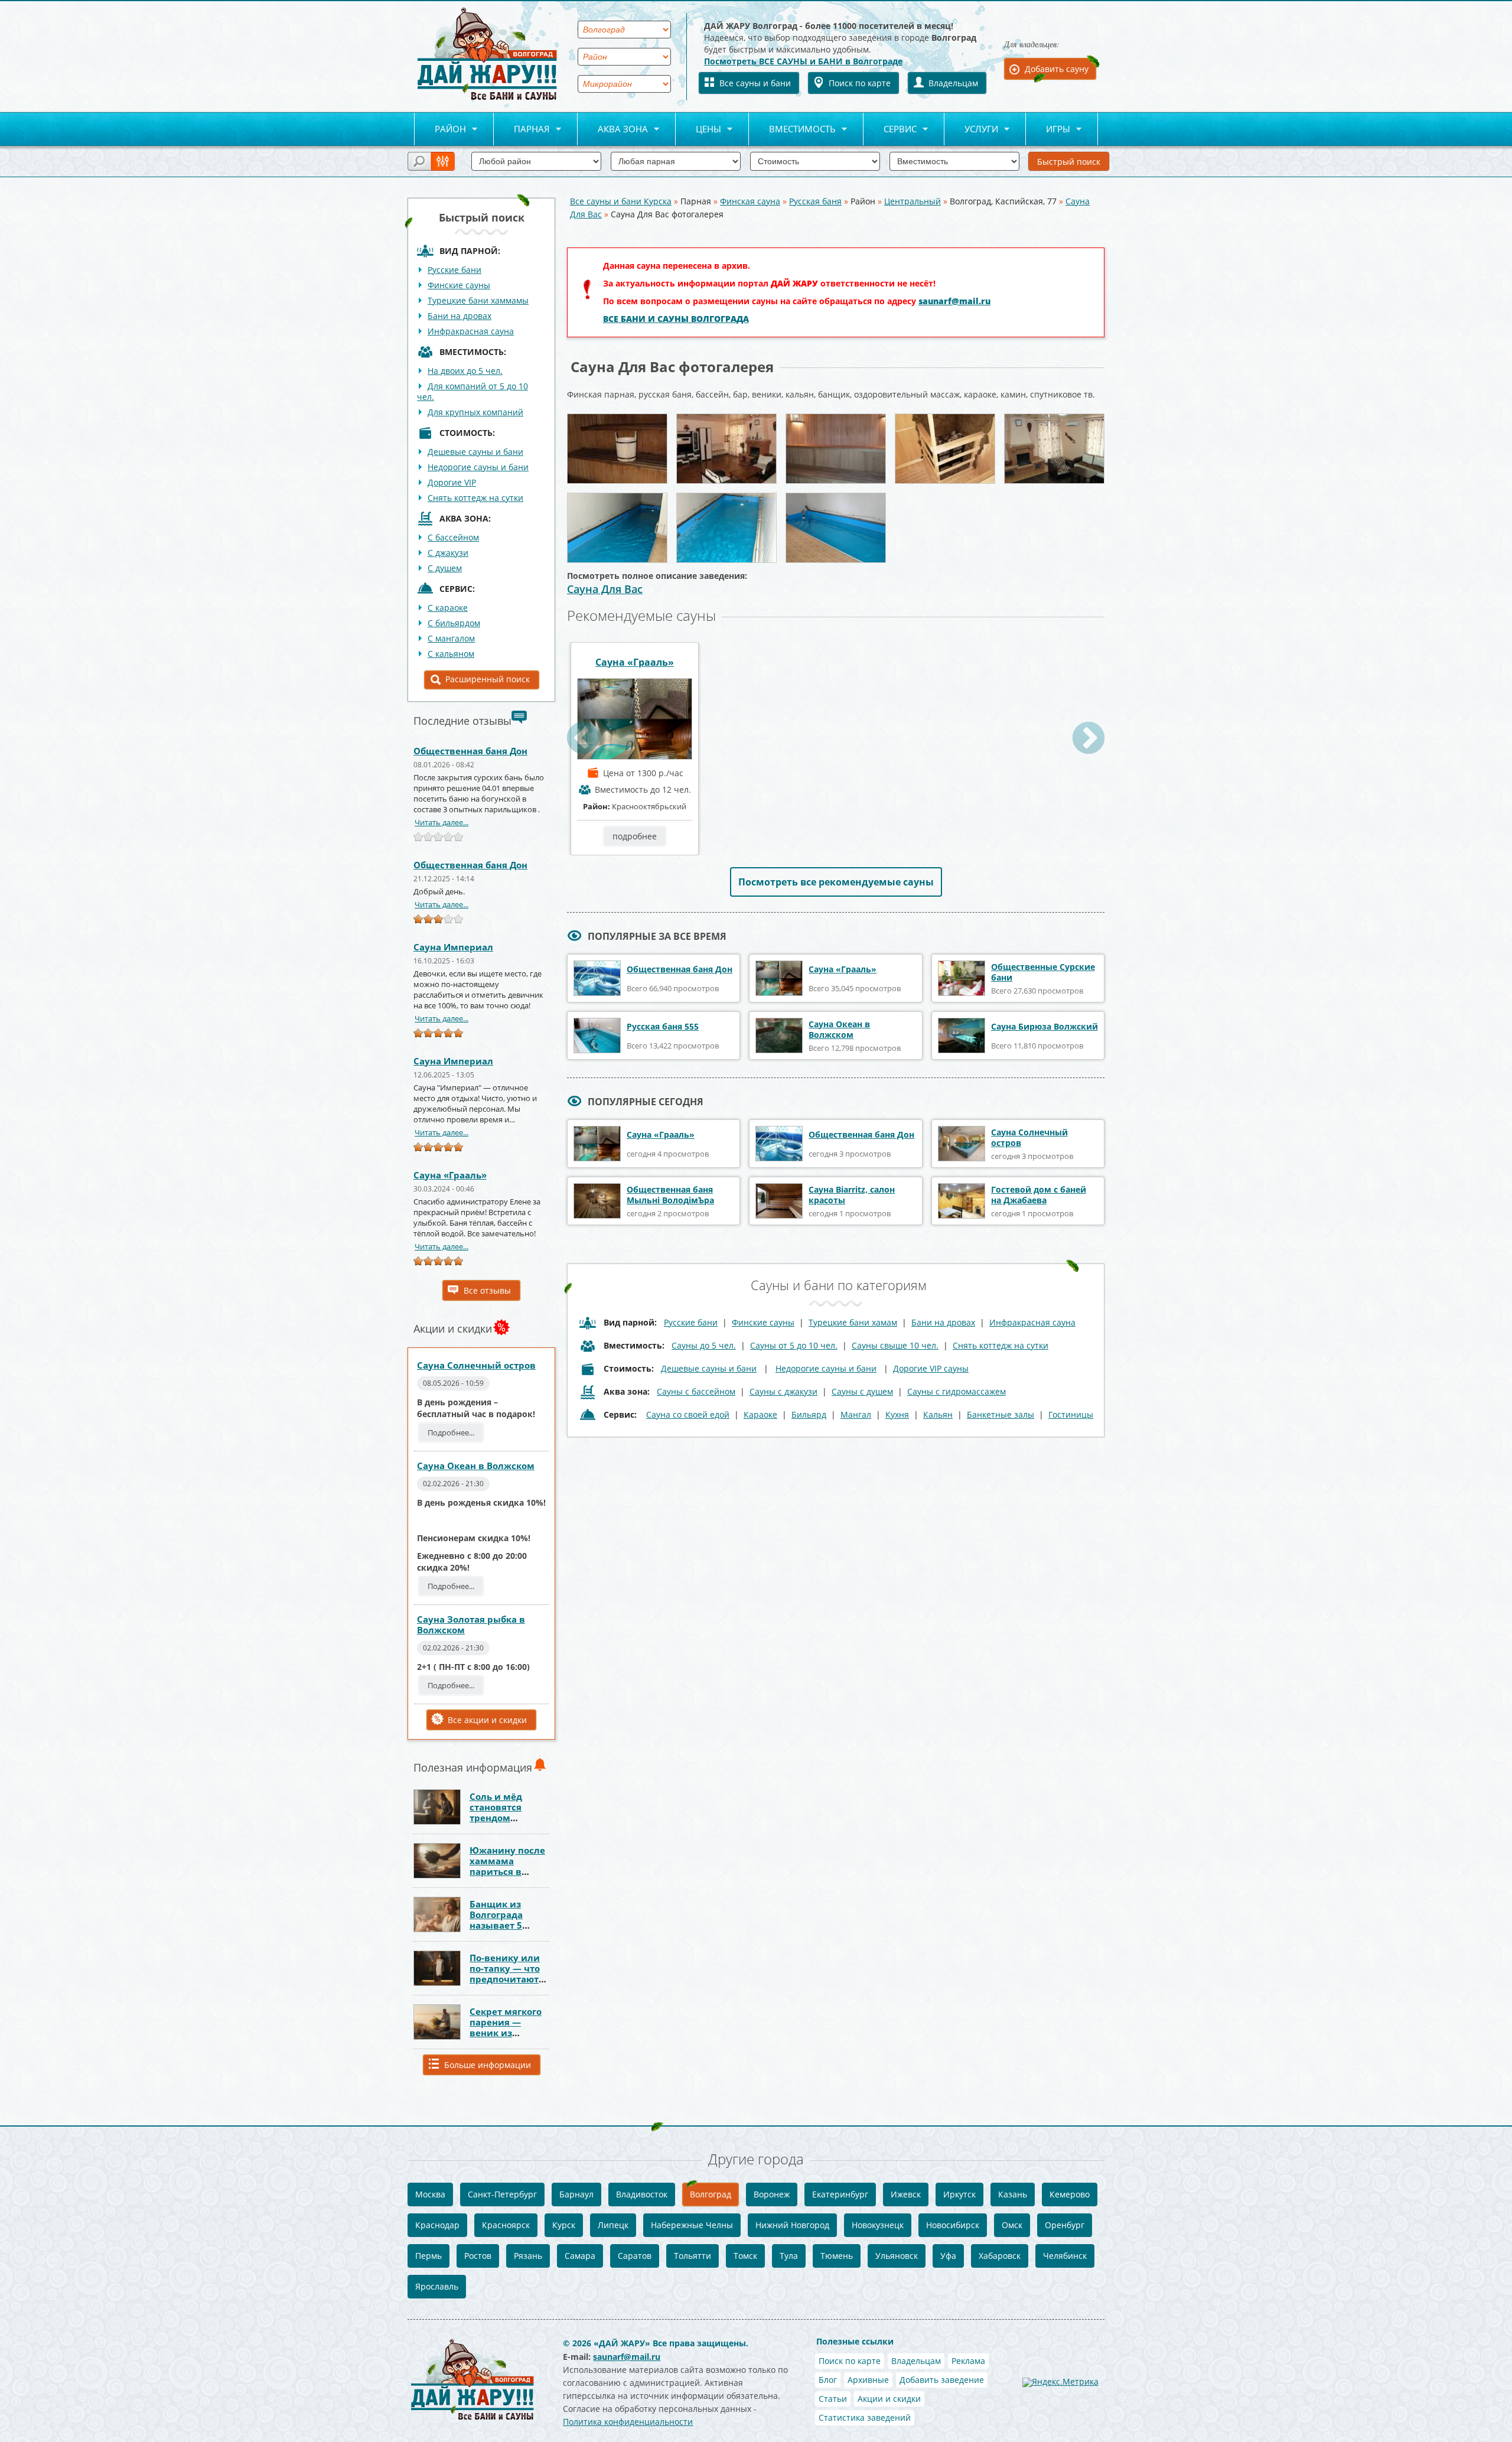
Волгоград (711, 2194)
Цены (698, 130)
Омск (1012, 2225)
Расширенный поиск (488, 679)
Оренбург (1065, 2225)
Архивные (868, 2380)
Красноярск (506, 2225)
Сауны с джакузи (783, 1391)
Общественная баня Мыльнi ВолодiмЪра (670, 1195)
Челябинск (1065, 2256)
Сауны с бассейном (696, 1391)
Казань (1013, 2194)
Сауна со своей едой (688, 1414)
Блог (828, 2380)
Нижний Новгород (792, 2225)
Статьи (833, 2399)
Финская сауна (750, 201)
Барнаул (576, 2194)
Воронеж (772, 2194)
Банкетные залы (1001, 1414)
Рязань (528, 2256)
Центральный (913, 201)
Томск (745, 2256)
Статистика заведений (865, 2417)
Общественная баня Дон (470, 751)
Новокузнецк (878, 2225)
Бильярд (809, 1414)
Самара (580, 2256)
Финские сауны (459, 285)
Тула (789, 2256)
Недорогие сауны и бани (478, 467)
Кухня (897, 1414)
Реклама (968, 2361)
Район (440, 130)
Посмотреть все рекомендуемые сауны (836, 882)
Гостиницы (1071, 1414)
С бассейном (453, 537)
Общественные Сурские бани (1043, 972)
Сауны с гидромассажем (957, 1391)
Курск (564, 2225)
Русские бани (454, 270)
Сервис (890, 130)
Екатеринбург (840, 2194)
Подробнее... (451, 1432)
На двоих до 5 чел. (465, 371)
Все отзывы (487, 1290)
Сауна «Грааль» (450, 1175)
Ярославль (437, 2286)
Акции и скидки (889, 2399)
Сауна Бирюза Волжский (1045, 1026)
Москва (430, 2194)
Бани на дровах (460, 316)
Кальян (938, 1414)
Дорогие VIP (452, 482)
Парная (522, 130)
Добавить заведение (942, 2380)
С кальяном (451, 654)
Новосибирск (953, 2225)
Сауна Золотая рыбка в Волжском (471, 1624)
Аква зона (613, 130)
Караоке (760, 1414)
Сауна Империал (453, 947)
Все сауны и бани (755, 83)
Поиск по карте (860, 83)
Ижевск (906, 2194)
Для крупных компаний (475, 412)
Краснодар (437, 2225)
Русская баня (815, 201)
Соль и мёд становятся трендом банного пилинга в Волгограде (509, 1818)
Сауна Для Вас (605, 589)
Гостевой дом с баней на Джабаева (1039, 1195)
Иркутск (959, 2194)
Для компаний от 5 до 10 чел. (472, 391)
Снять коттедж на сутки (475, 498)
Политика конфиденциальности (628, 2422)
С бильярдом (454, 623)
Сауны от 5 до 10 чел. (794, 1345)
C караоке (448, 608)
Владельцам (953, 83)
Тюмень (837, 2256)
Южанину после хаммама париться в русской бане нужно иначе (507, 1871)
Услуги (971, 130)
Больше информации (488, 2065)
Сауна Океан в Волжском (476, 1466)
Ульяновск (897, 2256)
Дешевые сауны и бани (475, 452)
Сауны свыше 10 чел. (895, 1345)
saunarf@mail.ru (954, 301)
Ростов (478, 2256)
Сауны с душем (862, 1391)
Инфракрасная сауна (471, 331)
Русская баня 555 (663, 1026)
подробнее (635, 836)
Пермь (428, 2256)
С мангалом (451, 638)
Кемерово (1070, 2194)
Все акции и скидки (487, 1720)
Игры (1048, 130)
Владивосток (642, 2194)
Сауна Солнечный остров (476, 1365)
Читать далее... (441, 822)
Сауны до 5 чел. (704, 1345)
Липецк (613, 2225)
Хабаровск (1000, 2256)
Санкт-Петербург (502, 2194)
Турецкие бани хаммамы (478, 300)
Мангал (856, 1414)
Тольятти (693, 2256)
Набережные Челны (692, 2225)
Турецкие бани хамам (853, 1322)
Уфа (948, 2256)
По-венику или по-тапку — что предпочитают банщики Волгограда (505, 1979)
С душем (445, 568)
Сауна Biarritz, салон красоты (852, 1195)
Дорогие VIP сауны (931, 1368)
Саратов (635, 2256)
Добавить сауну (1057, 69)
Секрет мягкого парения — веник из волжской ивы (506, 2027)
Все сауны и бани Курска (621, 201)
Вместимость (792, 130)
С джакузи (448, 553)
